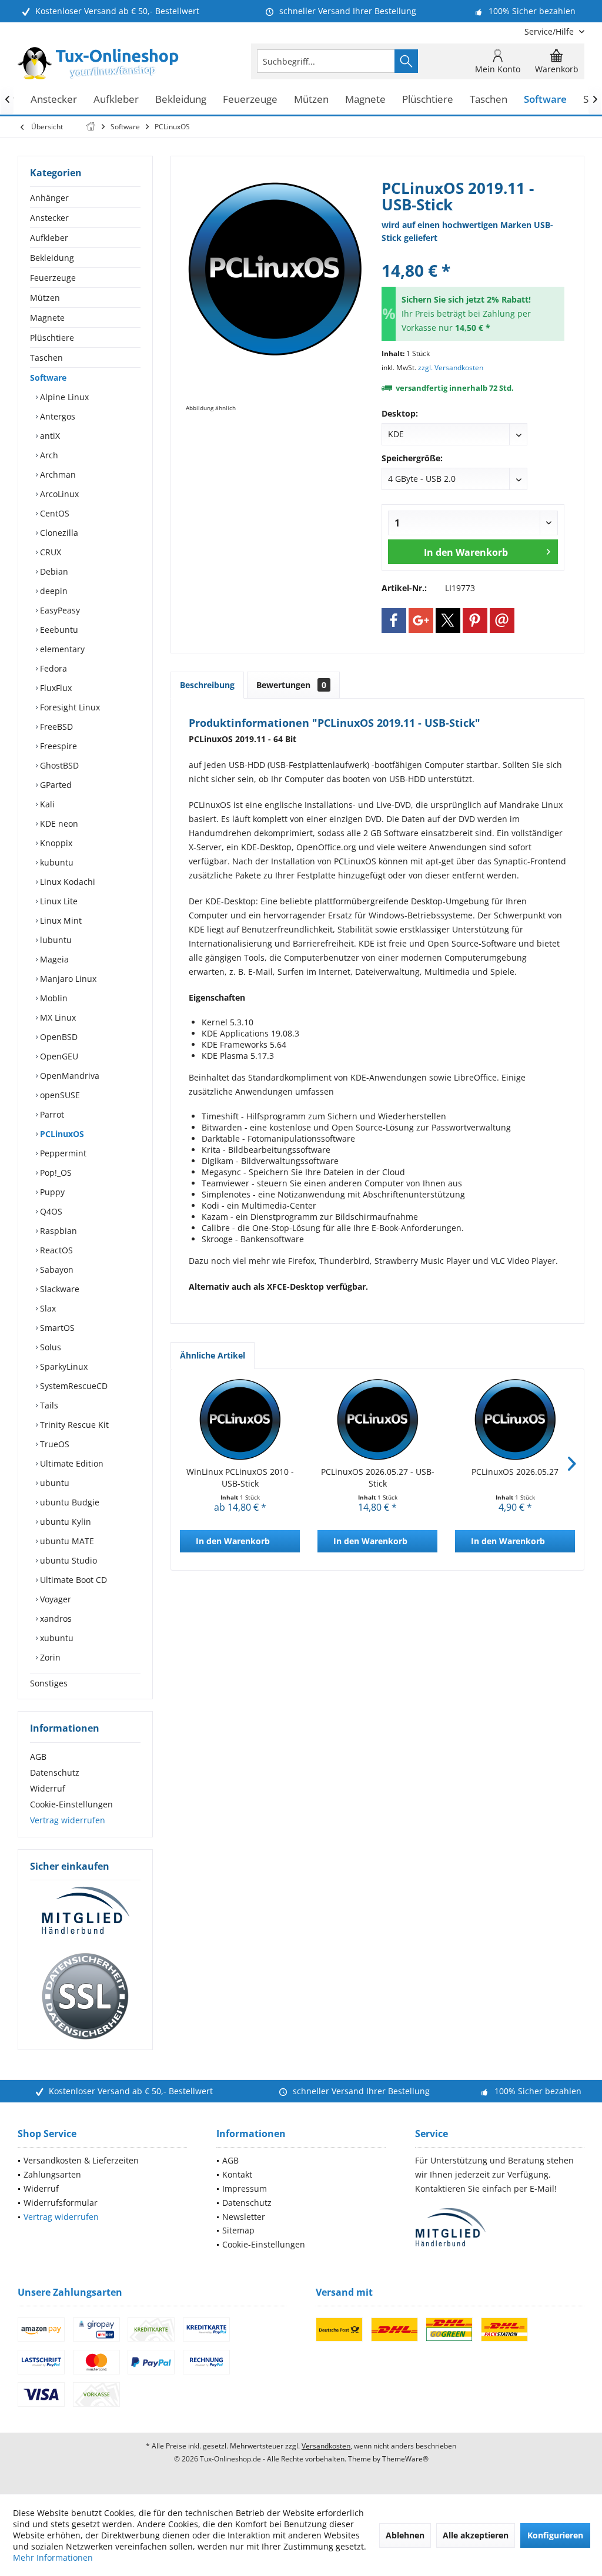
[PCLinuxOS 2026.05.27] (515, 1419)
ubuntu (53, 1483)
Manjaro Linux (67, 979)
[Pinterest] (475, 620)
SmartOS (56, 1328)
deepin (53, 591)
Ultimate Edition (71, 1463)
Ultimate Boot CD (72, 1580)
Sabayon (56, 1269)
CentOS (53, 513)
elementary (61, 649)
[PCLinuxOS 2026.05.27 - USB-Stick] (377, 1419)
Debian (53, 571)
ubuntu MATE (66, 1541)
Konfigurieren (555, 2535)
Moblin (53, 998)
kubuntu (56, 862)
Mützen (45, 298)
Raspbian (57, 1231)
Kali (46, 804)
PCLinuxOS (61, 1134)
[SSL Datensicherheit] (85, 1997)
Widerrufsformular (61, 2203)
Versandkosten (326, 2446)
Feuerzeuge (53, 278)
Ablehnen (405, 2535)
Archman (57, 474)
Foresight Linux (69, 707)
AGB (38, 1757)
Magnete (47, 318)
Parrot (51, 1114)
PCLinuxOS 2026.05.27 (515, 1472)
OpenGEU (58, 1056)
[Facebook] (394, 620)
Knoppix (55, 843)
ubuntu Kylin (64, 1522)
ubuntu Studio (67, 1560)
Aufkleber (49, 238)
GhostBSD (58, 765)
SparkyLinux (63, 1366)
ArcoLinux (58, 494)
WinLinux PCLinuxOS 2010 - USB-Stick (240, 1477)
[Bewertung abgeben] (473, 255)
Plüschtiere (52, 338)
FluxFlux (55, 688)
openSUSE (59, 1095)
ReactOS (55, 1250)
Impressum (245, 2188)
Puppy (51, 1192)
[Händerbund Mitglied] (85, 1911)
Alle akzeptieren (476, 2535)
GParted (55, 785)
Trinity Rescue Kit (73, 1425)
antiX (49, 436)
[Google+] (421, 620)
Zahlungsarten (52, 2174)
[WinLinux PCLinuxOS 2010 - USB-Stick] (240, 1419)
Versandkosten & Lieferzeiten (81, 2160)
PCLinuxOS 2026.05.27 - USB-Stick (378, 1477)
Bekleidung (52, 258)
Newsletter (244, 2217)
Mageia (53, 959)
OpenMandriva (68, 1076)
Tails (48, 1405)
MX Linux (57, 1017)
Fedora (52, 668)
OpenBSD (58, 1037)
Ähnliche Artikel (213, 1355)
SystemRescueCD (73, 1386)
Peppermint (62, 1153)
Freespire (57, 746)
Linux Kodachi (66, 882)
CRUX (49, 552)
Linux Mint (60, 920)
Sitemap (238, 2230)
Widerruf (48, 1788)
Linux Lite (58, 901)
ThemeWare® (405, 2459)
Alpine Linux (63, 397)
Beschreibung (207, 685)
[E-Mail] (502, 620)
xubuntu (56, 1638)
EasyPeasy (59, 610)
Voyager (54, 1599)
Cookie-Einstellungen (71, 1804)
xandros (55, 1619)
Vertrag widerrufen (68, 1820)
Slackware (58, 1289)
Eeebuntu (58, 630)
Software (48, 378)
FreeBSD (55, 727)
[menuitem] (550, 31)
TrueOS (53, 1444)
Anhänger (49, 198)
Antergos (56, 416)
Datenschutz (55, 1772)
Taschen (46, 358)
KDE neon (58, 824)
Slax (47, 1308)
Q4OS (50, 1211)
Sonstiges (49, 1683)
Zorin (49, 1657)
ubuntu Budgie (68, 1502)
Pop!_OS (55, 1173)
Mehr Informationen (53, 2557)
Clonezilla (58, 533)
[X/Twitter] (448, 620)
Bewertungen (291, 685)
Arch (48, 455)
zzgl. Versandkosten (451, 368)
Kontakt (237, 2174)
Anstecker (49, 218)
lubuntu (55, 940)
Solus (49, 1347)
